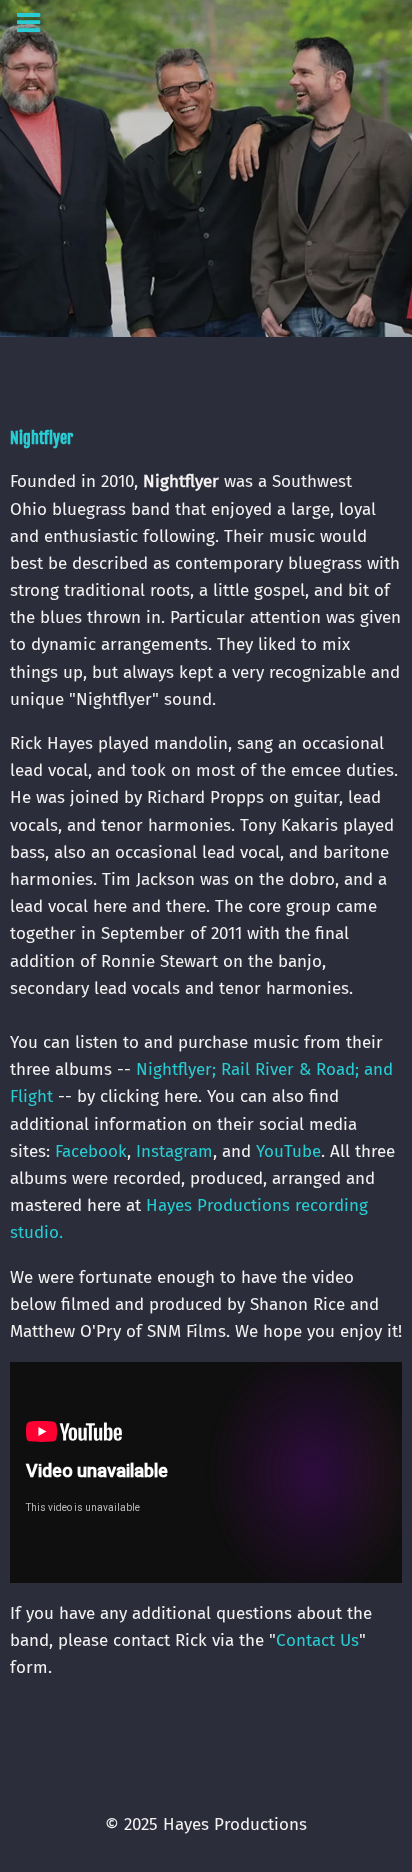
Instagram (174, 1151)
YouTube (288, 1151)
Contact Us (317, 1640)
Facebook (91, 1151)
